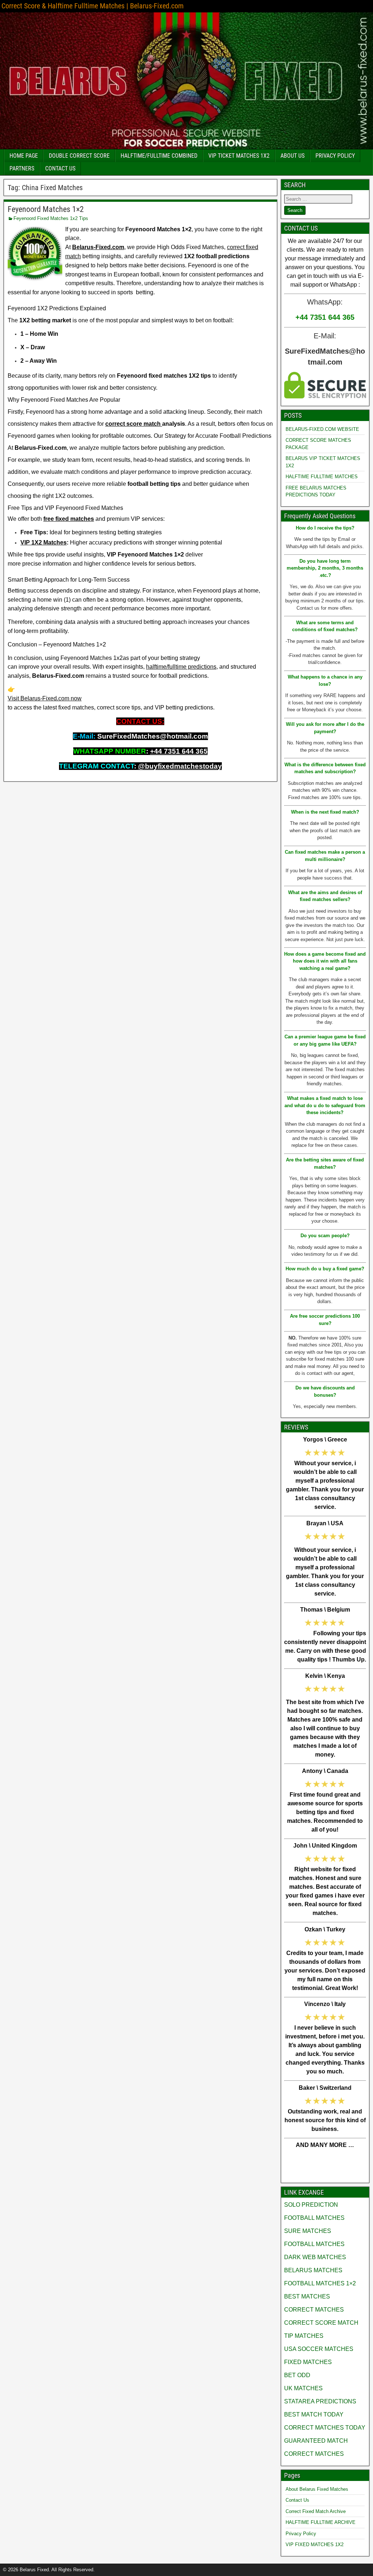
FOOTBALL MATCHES (314, 2218)
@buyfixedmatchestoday (180, 766)
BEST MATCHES (307, 2296)
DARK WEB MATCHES (315, 2257)
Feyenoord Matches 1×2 (46, 209)
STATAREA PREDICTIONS (320, 2401)
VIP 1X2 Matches (44, 542)
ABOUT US (292, 156)
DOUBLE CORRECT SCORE (79, 156)
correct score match (134, 424)
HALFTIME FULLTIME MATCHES (322, 477)
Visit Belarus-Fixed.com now (45, 698)
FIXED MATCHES (308, 2362)
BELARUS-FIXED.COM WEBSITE (322, 429)
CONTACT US (60, 168)
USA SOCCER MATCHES (319, 2349)
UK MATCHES (303, 2388)
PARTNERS (22, 168)
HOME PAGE (24, 156)
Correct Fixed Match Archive (316, 2511)
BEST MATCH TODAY (314, 2414)
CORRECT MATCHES (314, 2310)
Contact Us (297, 2500)
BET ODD (297, 2375)
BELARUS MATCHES (313, 2270)
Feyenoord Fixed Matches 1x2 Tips (51, 218)
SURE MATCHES (308, 2231)
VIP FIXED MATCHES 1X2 (315, 2544)
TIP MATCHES (304, 2336)
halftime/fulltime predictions (181, 667)
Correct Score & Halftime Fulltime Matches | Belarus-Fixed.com (93, 6)
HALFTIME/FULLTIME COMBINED (159, 156)
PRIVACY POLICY (335, 156)
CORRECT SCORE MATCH (321, 2323)
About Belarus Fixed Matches (317, 2489)
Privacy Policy (301, 2534)
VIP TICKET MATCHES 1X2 (239, 156)
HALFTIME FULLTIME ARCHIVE (321, 2522)
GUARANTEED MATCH (316, 2441)
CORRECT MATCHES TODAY (325, 2428)
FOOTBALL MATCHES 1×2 (320, 2283)
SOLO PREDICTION (311, 2205)
